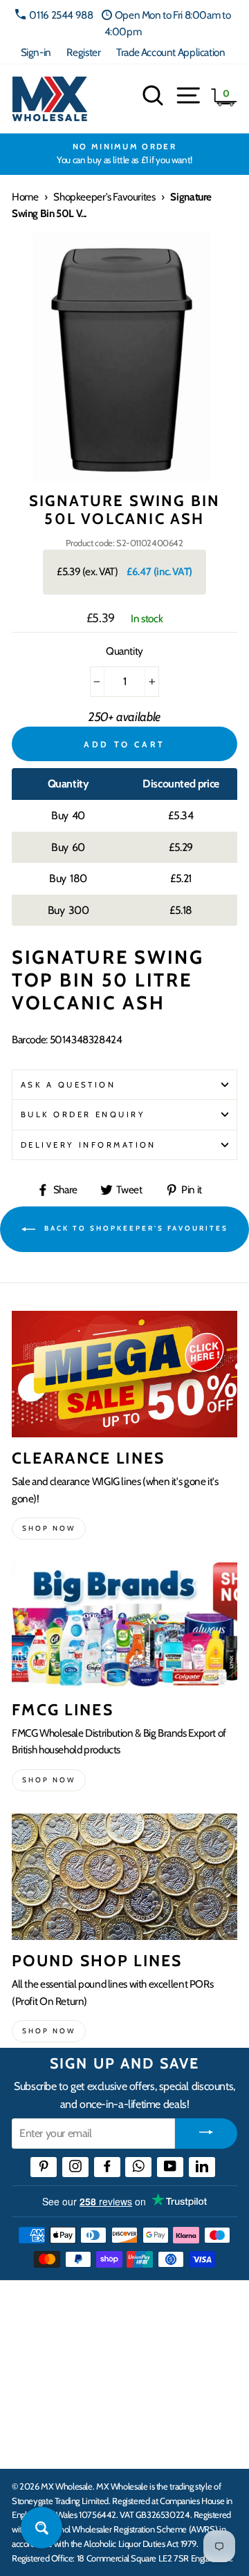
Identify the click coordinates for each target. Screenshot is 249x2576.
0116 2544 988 (61, 15)
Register (83, 52)
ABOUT (30, 2400)
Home (25, 197)
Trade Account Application (170, 52)
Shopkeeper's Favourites (104, 197)
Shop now (49, 1528)
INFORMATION (50, 2358)
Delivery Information (89, 1145)
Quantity (124, 651)
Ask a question (68, 1085)
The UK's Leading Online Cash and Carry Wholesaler (118, 2308)
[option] (124, 154)
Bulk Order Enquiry (83, 1114)
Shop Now (49, 2031)
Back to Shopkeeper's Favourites (135, 1229)
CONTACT (37, 2443)
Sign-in (36, 52)
